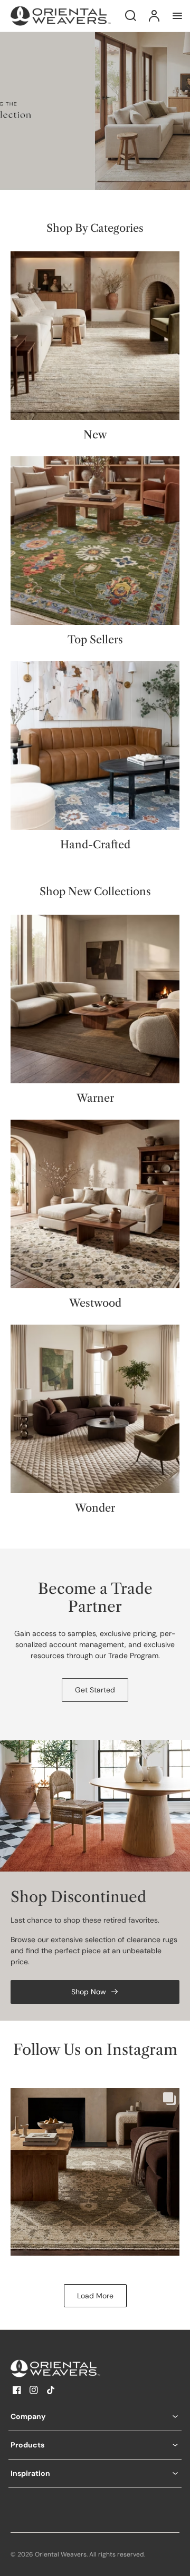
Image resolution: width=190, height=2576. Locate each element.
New (95, 435)
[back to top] (173, 2559)
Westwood (95, 1303)
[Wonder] (95, 1409)
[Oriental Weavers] (77, 2368)
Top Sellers (95, 640)
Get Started (95, 1690)
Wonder (95, 1508)
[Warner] (95, 999)
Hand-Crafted (95, 845)
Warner (95, 1098)
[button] (95, 2417)
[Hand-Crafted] (95, 746)
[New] (95, 336)
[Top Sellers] (95, 541)
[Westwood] (95, 1204)
